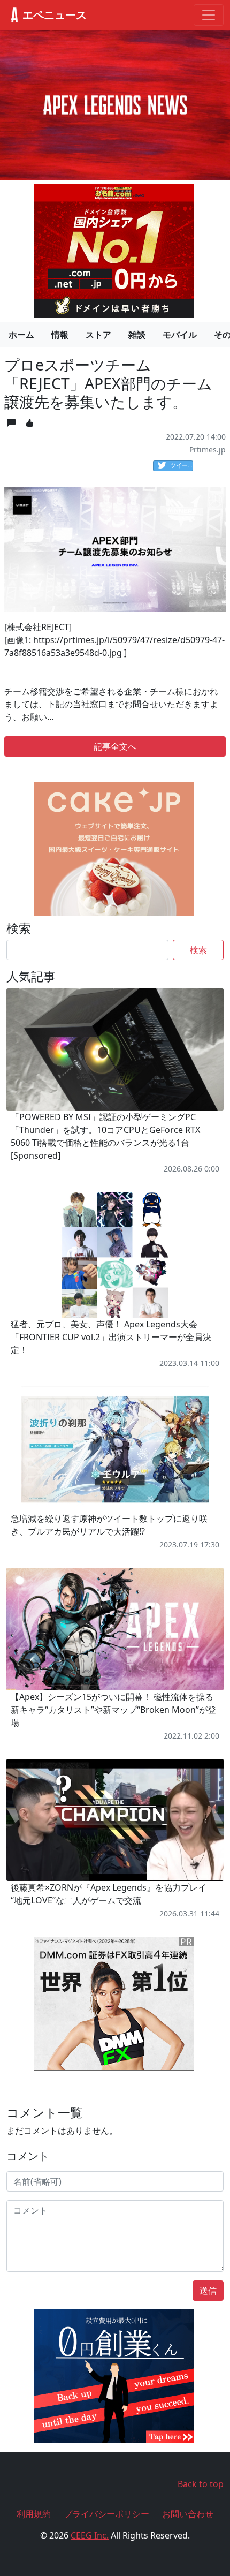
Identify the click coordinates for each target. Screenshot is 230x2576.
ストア (98, 335)
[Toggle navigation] (209, 15)
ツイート (182, 465)
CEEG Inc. (90, 2535)
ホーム (21, 335)
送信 (208, 2291)
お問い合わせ (188, 2514)
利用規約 (34, 2514)
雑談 (137, 335)
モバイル (180, 335)
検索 (198, 950)
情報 (60, 335)
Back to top (201, 2484)
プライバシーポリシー (106, 2514)
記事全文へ (115, 746)
